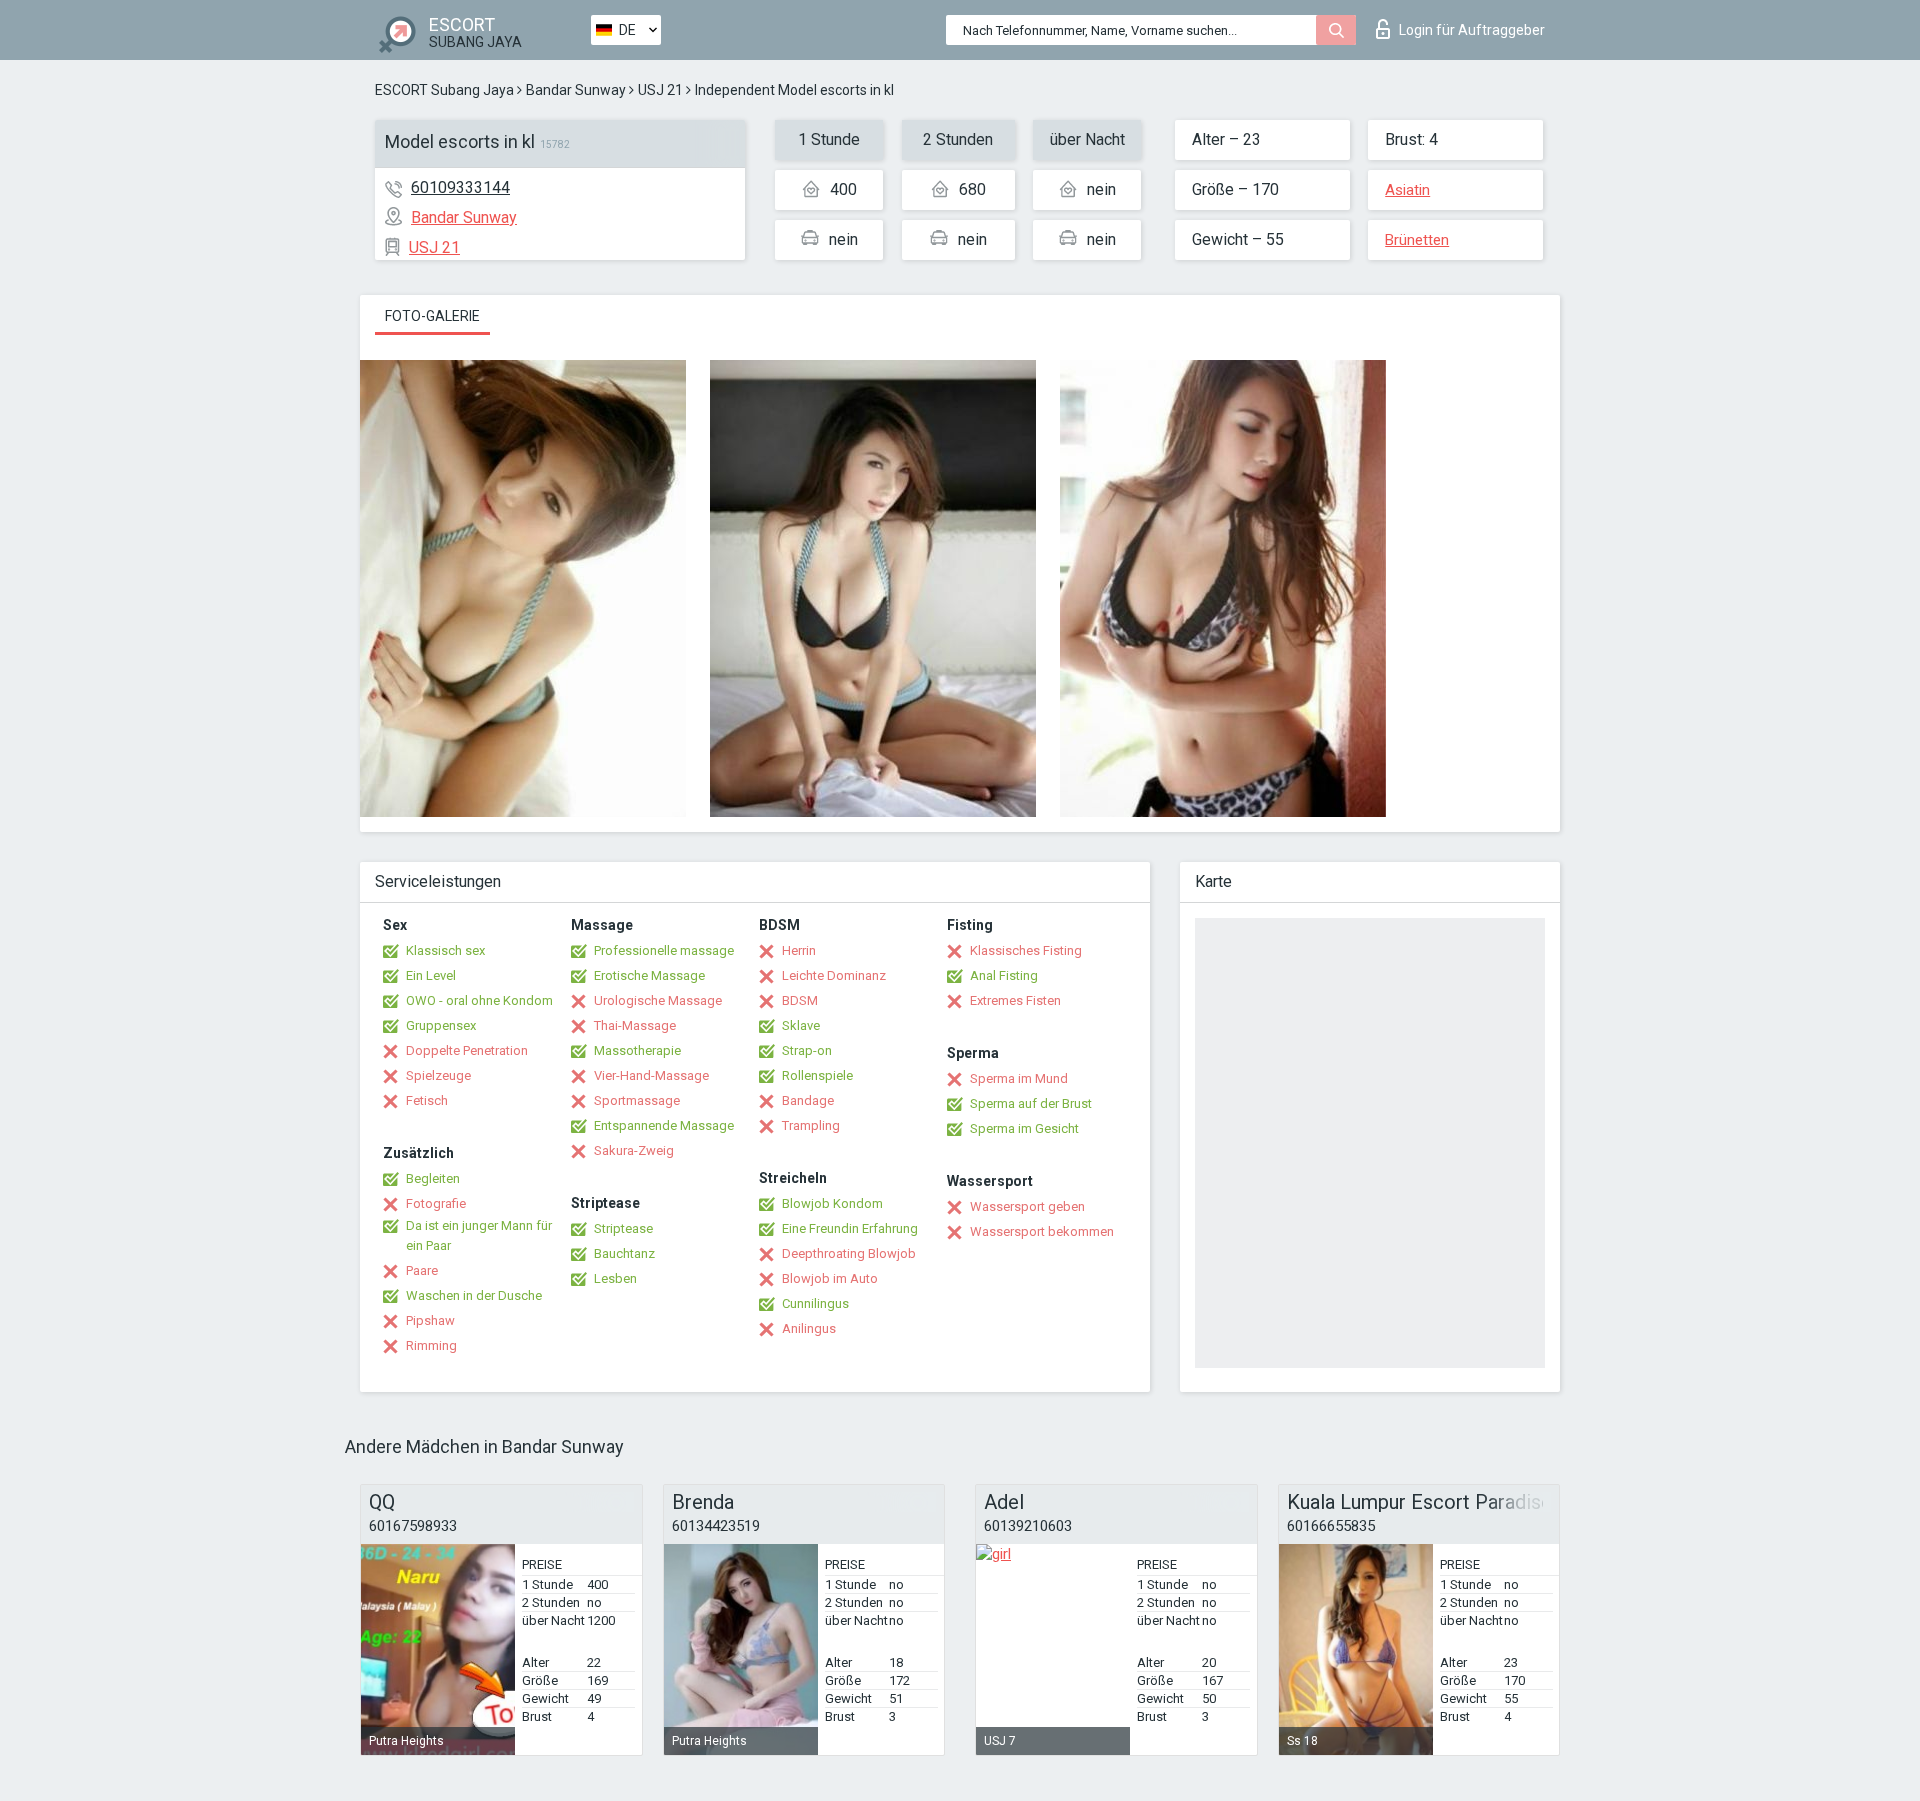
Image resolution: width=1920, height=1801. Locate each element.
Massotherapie (637, 1050)
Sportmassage (637, 1100)
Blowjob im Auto (830, 1278)
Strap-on (807, 1050)
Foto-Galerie (432, 316)
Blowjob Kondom (832, 1203)
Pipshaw (430, 1320)
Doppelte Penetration (467, 1050)
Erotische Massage (649, 975)
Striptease (623, 1228)
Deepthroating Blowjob (849, 1253)
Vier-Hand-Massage (651, 1075)
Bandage (808, 1100)
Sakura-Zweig (634, 1150)
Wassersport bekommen (1042, 1231)
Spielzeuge (438, 1075)
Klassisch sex (445, 950)
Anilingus (809, 1328)
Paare (422, 1270)
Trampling (811, 1125)
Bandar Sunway (576, 90)
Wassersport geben (1027, 1206)
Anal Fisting (1004, 975)
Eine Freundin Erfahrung (850, 1228)
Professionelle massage (664, 950)
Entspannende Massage (664, 1125)
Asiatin (1407, 190)
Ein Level (431, 975)
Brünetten (1417, 240)
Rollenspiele (817, 1075)
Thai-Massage (635, 1025)
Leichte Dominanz (834, 975)
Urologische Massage (658, 1000)
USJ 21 (660, 90)
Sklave (801, 1025)
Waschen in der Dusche (474, 1295)
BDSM (800, 1000)
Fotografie (436, 1203)
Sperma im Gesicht (1024, 1128)
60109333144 (460, 187)
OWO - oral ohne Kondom (479, 1000)
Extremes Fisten (1015, 1000)
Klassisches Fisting (1026, 950)
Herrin (799, 950)
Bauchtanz (624, 1253)
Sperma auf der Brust (1031, 1103)
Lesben (615, 1278)
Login (1472, 30)
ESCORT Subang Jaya (444, 90)
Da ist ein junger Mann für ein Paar (479, 1235)
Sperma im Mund (1019, 1078)
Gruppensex (441, 1025)
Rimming (431, 1345)
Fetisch (427, 1100)
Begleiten (433, 1178)
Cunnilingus (815, 1303)
